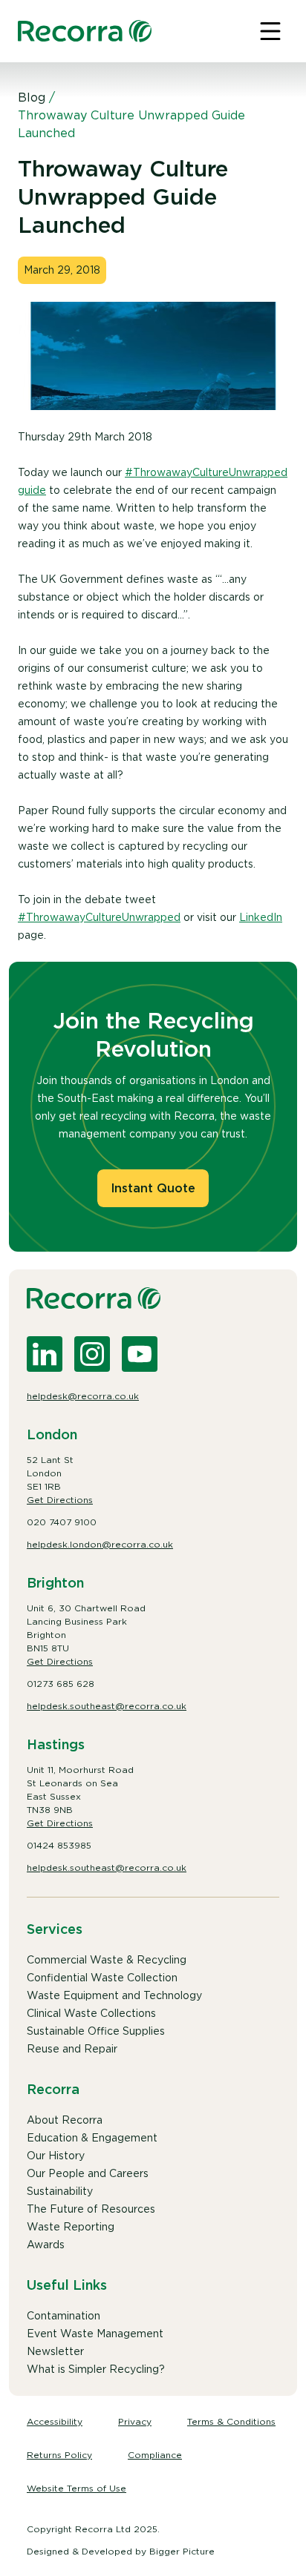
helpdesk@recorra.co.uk (83, 1396)
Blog (32, 98)
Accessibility (55, 2421)
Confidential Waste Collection (102, 1978)
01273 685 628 (61, 1684)
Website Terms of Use (76, 2488)
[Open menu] (270, 31)
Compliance (155, 2455)
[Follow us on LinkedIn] (45, 1354)
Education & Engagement (92, 2138)
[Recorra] (85, 31)
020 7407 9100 (62, 1522)
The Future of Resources (91, 2209)
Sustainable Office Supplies (96, 2031)
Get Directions (60, 1500)
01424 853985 (59, 1845)
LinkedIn (261, 917)
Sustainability (60, 2191)
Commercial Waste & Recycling (107, 1960)
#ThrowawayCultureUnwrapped (99, 917)
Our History (56, 2156)
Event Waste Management (95, 2334)
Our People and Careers (88, 2173)
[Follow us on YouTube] (140, 1354)
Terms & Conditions (231, 2421)
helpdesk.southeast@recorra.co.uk (107, 1706)
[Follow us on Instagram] (92, 1354)
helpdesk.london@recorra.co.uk (100, 1544)
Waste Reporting (71, 2227)
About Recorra (65, 2120)
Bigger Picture (182, 2551)
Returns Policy (59, 2455)
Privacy (135, 2421)
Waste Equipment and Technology (114, 1995)
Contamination (64, 2316)
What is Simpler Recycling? (96, 2369)
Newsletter (55, 2351)
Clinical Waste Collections (91, 2013)
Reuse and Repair (72, 2049)
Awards (46, 2245)
